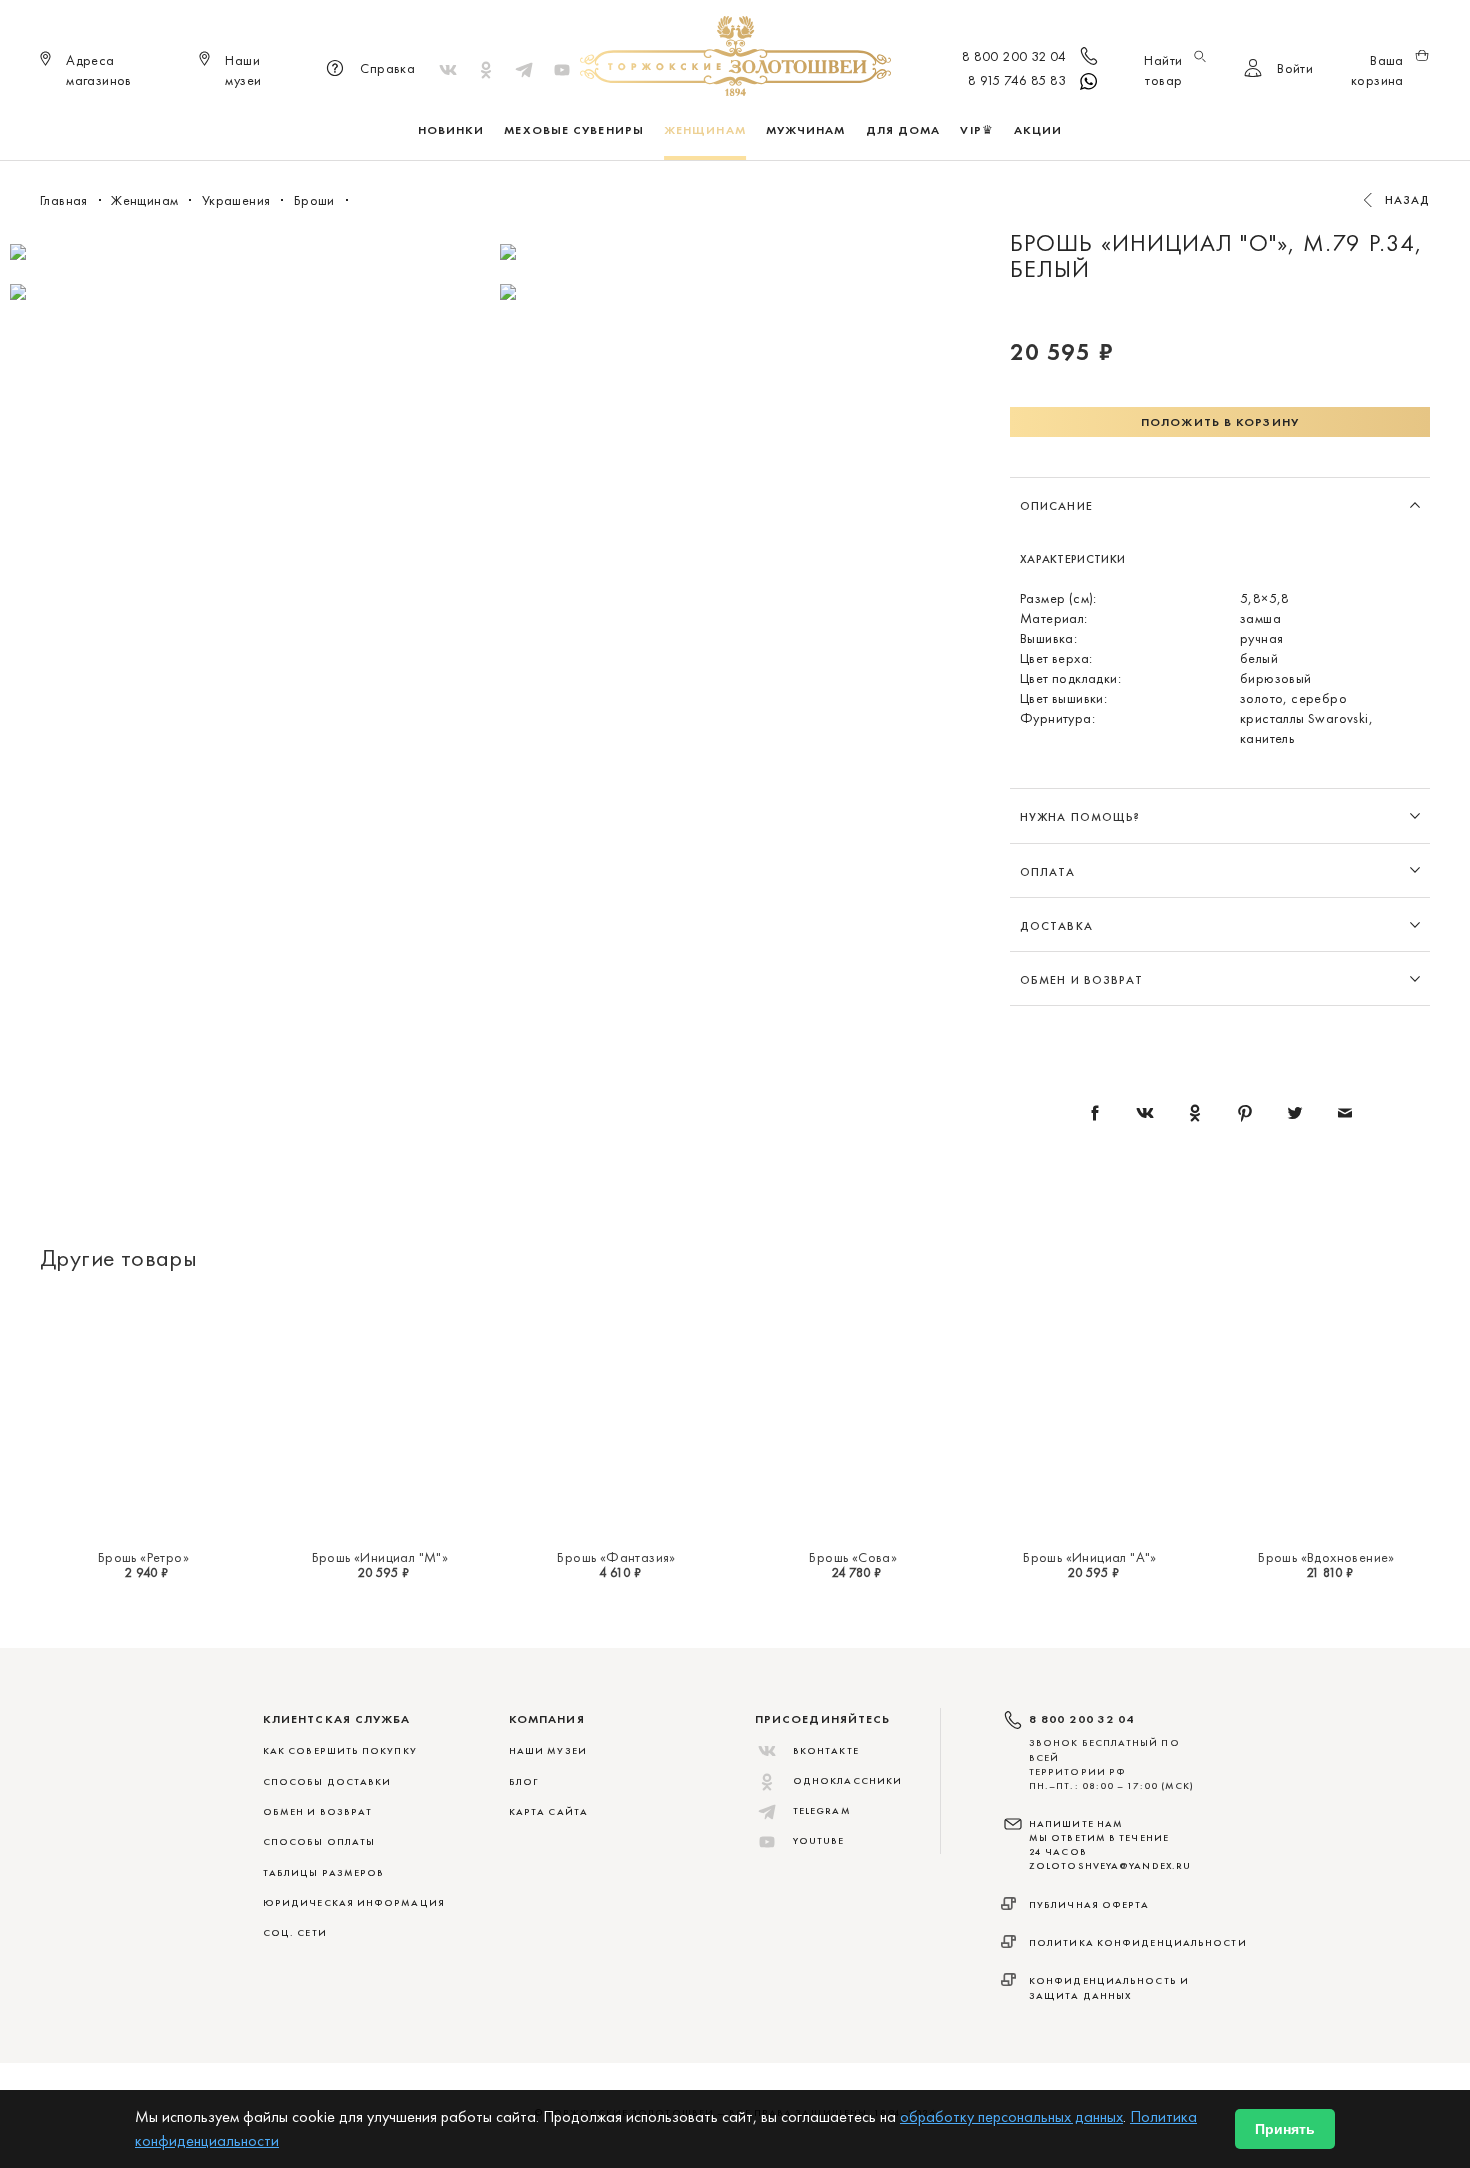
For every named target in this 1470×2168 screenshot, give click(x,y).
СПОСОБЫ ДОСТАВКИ (327, 1781)
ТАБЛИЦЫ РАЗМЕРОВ (323, 1872)
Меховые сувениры (574, 130)
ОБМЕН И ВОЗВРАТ (317, 1811)
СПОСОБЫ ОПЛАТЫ (319, 1841)
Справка (387, 68)
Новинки (451, 130)
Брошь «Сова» (853, 1557)
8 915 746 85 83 (1017, 80)
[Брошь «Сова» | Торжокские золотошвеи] (853, 1416)
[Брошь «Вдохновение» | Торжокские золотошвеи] (1326, 1416)
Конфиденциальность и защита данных (1109, 1987)
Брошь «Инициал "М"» (380, 1557)
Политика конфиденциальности (1138, 1942)
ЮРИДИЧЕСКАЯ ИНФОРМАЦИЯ (354, 1902)
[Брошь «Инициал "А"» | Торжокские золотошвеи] (1090, 1416)
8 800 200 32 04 (1014, 56)
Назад (1408, 200)
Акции (1038, 130)
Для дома (903, 130)
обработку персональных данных (1011, 2116)
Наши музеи (548, 1750)
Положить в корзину (1220, 422)
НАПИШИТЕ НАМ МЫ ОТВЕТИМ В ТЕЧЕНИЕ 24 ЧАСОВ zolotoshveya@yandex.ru (1110, 1845)
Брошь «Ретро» (143, 1557)
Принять (1285, 2129)
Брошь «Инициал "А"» (1090, 1557)
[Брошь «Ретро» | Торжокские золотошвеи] (143, 1416)
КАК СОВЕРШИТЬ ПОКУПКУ (340, 1750)
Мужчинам (806, 130)
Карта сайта (548, 1811)
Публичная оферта (1089, 1904)
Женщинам (705, 130)
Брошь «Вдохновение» (1326, 1557)
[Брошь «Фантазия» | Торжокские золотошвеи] (616, 1416)
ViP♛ (976, 130)
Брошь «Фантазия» (616, 1557)
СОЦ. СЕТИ (295, 1932)
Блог (523, 1781)
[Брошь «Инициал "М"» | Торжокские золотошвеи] (380, 1416)
